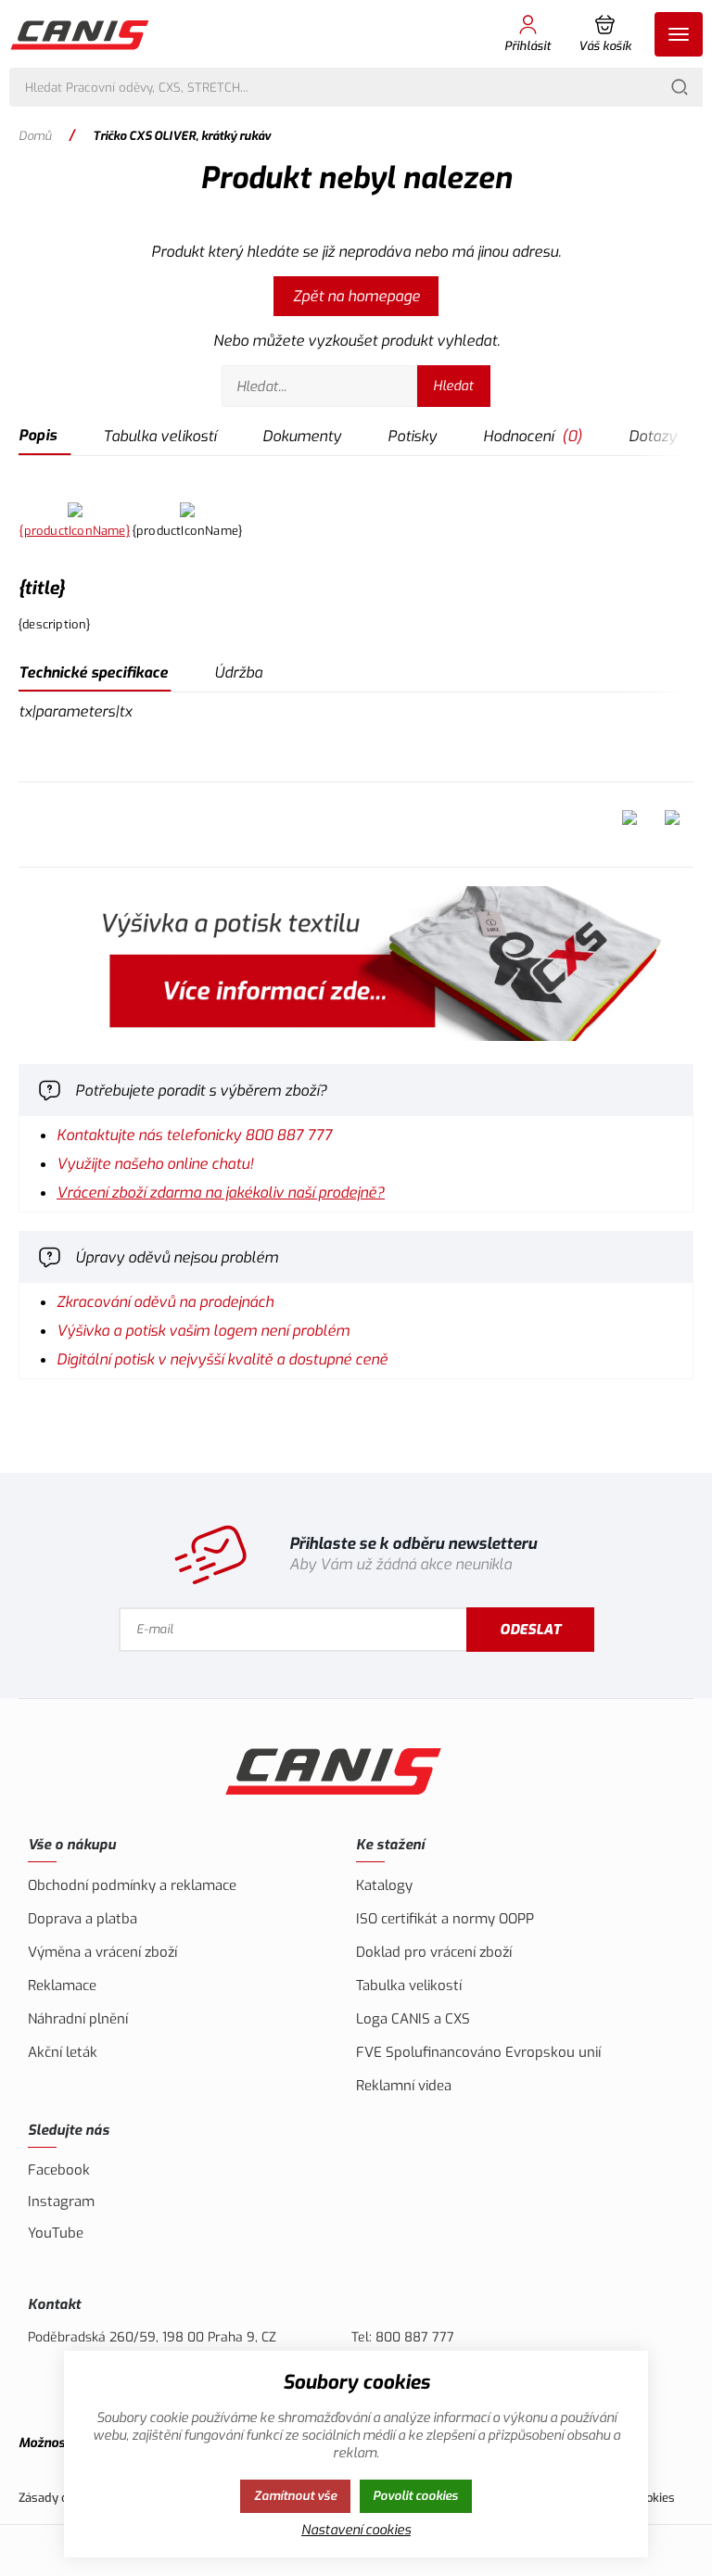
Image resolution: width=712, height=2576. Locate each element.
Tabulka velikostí (159, 436)
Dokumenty (302, 436)
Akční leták (63, 2052)
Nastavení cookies (356, 2530)
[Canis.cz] (81, 34)
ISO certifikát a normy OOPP (445, 1919)
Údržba (238, 673)
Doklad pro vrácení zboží (434, 1952)
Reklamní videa (404, 2086)
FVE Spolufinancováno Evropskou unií (478, 2052)
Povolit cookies (415, 2496)
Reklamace (62, 1986)
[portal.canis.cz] (356, 966)
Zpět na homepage (356, 296)
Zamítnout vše (295, 2496)
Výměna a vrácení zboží (102, 1952)
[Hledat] (680, 87)
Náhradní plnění (78, 2019)
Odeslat (530, 1630)
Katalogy (384, 1885)
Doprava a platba (83, 1919)
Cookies (654, 2498)
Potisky (412, 436)
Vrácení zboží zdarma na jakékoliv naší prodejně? (221, 1193)
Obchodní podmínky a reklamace (132, 1885)
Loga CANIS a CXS (413, 2019)
